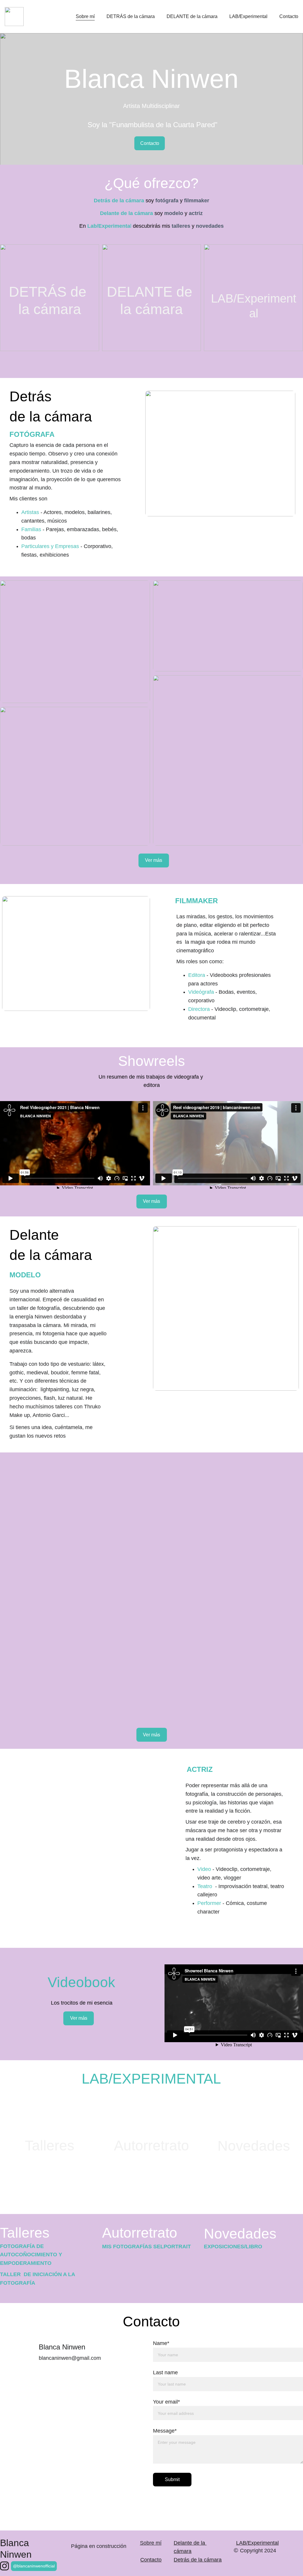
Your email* (166, 2402)
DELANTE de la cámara (192, 16)
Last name (165, 2373)
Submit (172, 2479)
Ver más (154, 860)
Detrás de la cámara (198, 2560)
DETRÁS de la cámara (131, 16)
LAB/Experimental (248, 16)
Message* (165, 2431)
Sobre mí (85, 16)
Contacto (289, 16)
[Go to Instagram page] (4, 2566)
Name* (161, 2343)
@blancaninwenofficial (34, 2566)
